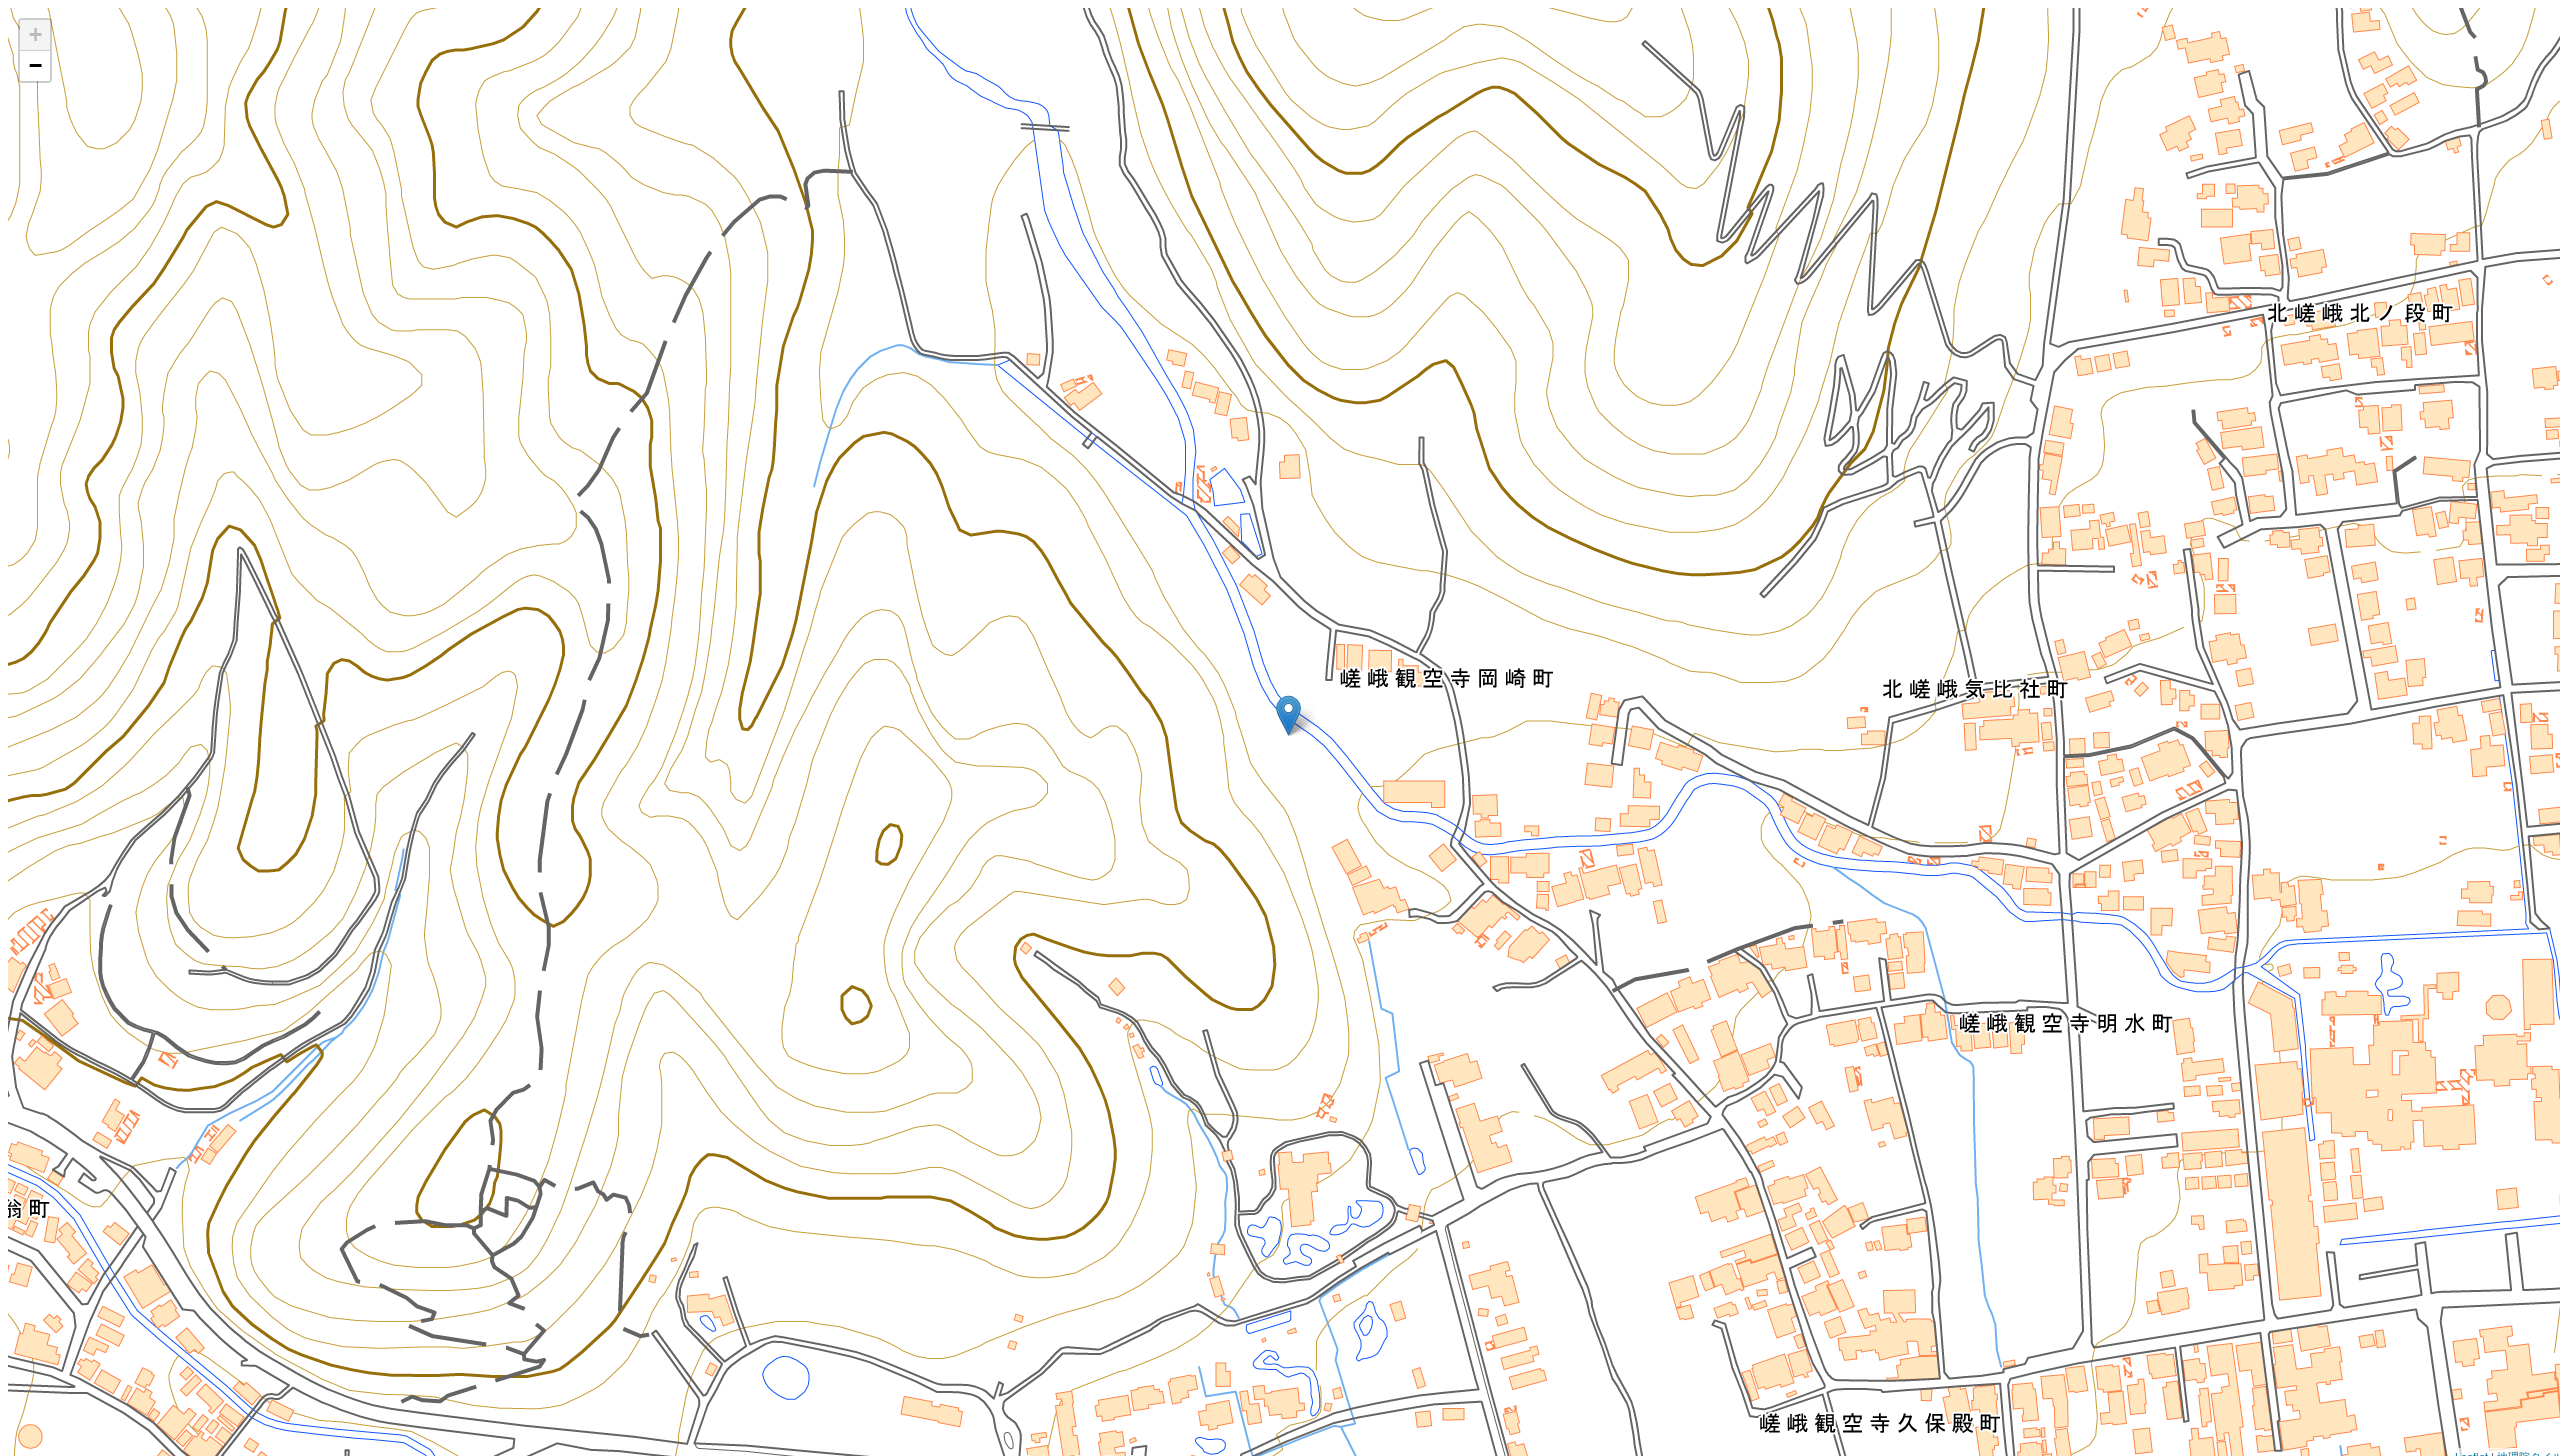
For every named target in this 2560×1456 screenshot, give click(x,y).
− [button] (35, 65)
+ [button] (35, 34)
